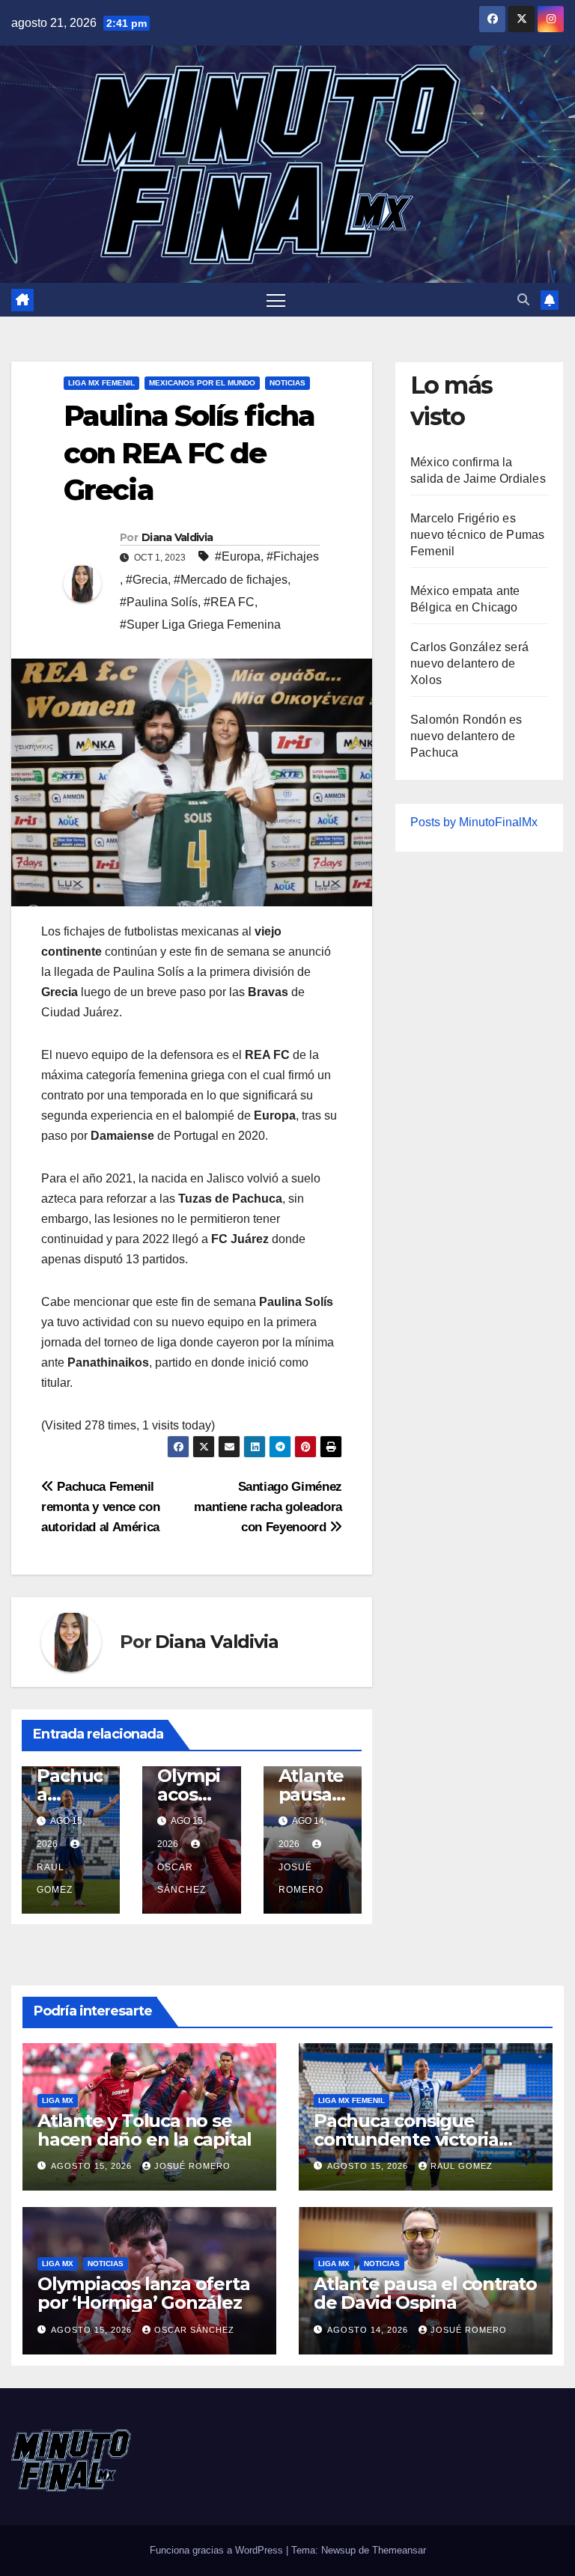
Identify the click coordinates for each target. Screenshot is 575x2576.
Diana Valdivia (177, 537)
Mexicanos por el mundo (202, 383)
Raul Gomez (55, 1878)
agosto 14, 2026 (369, 2330)
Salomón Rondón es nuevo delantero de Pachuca (466, 736)
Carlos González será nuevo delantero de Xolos (469, 663)
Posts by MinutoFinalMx (474, 822)
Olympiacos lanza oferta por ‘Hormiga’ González (143, 2293)
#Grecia (147, 580)
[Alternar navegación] (276, 300)
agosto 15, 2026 (93, 2166)
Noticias (287, 383)
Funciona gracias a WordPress (218, 2550)
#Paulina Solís (159, 602)
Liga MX (58, 2100)
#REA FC (229, 602)
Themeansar (399, 2550)
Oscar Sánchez (182, 1878)
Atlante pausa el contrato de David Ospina (425, 2293)
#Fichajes (293, 556)
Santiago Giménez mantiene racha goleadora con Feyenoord (268, 1507)
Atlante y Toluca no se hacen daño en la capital (144, 2130)
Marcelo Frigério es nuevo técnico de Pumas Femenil (477, 535)
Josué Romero (301, 1878)
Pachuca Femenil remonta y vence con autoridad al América (100, 1507)
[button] (523, 300)
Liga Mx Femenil (101, 383)
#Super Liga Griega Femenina (200, 625)
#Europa (238, 556)
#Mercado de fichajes (231, 580)
